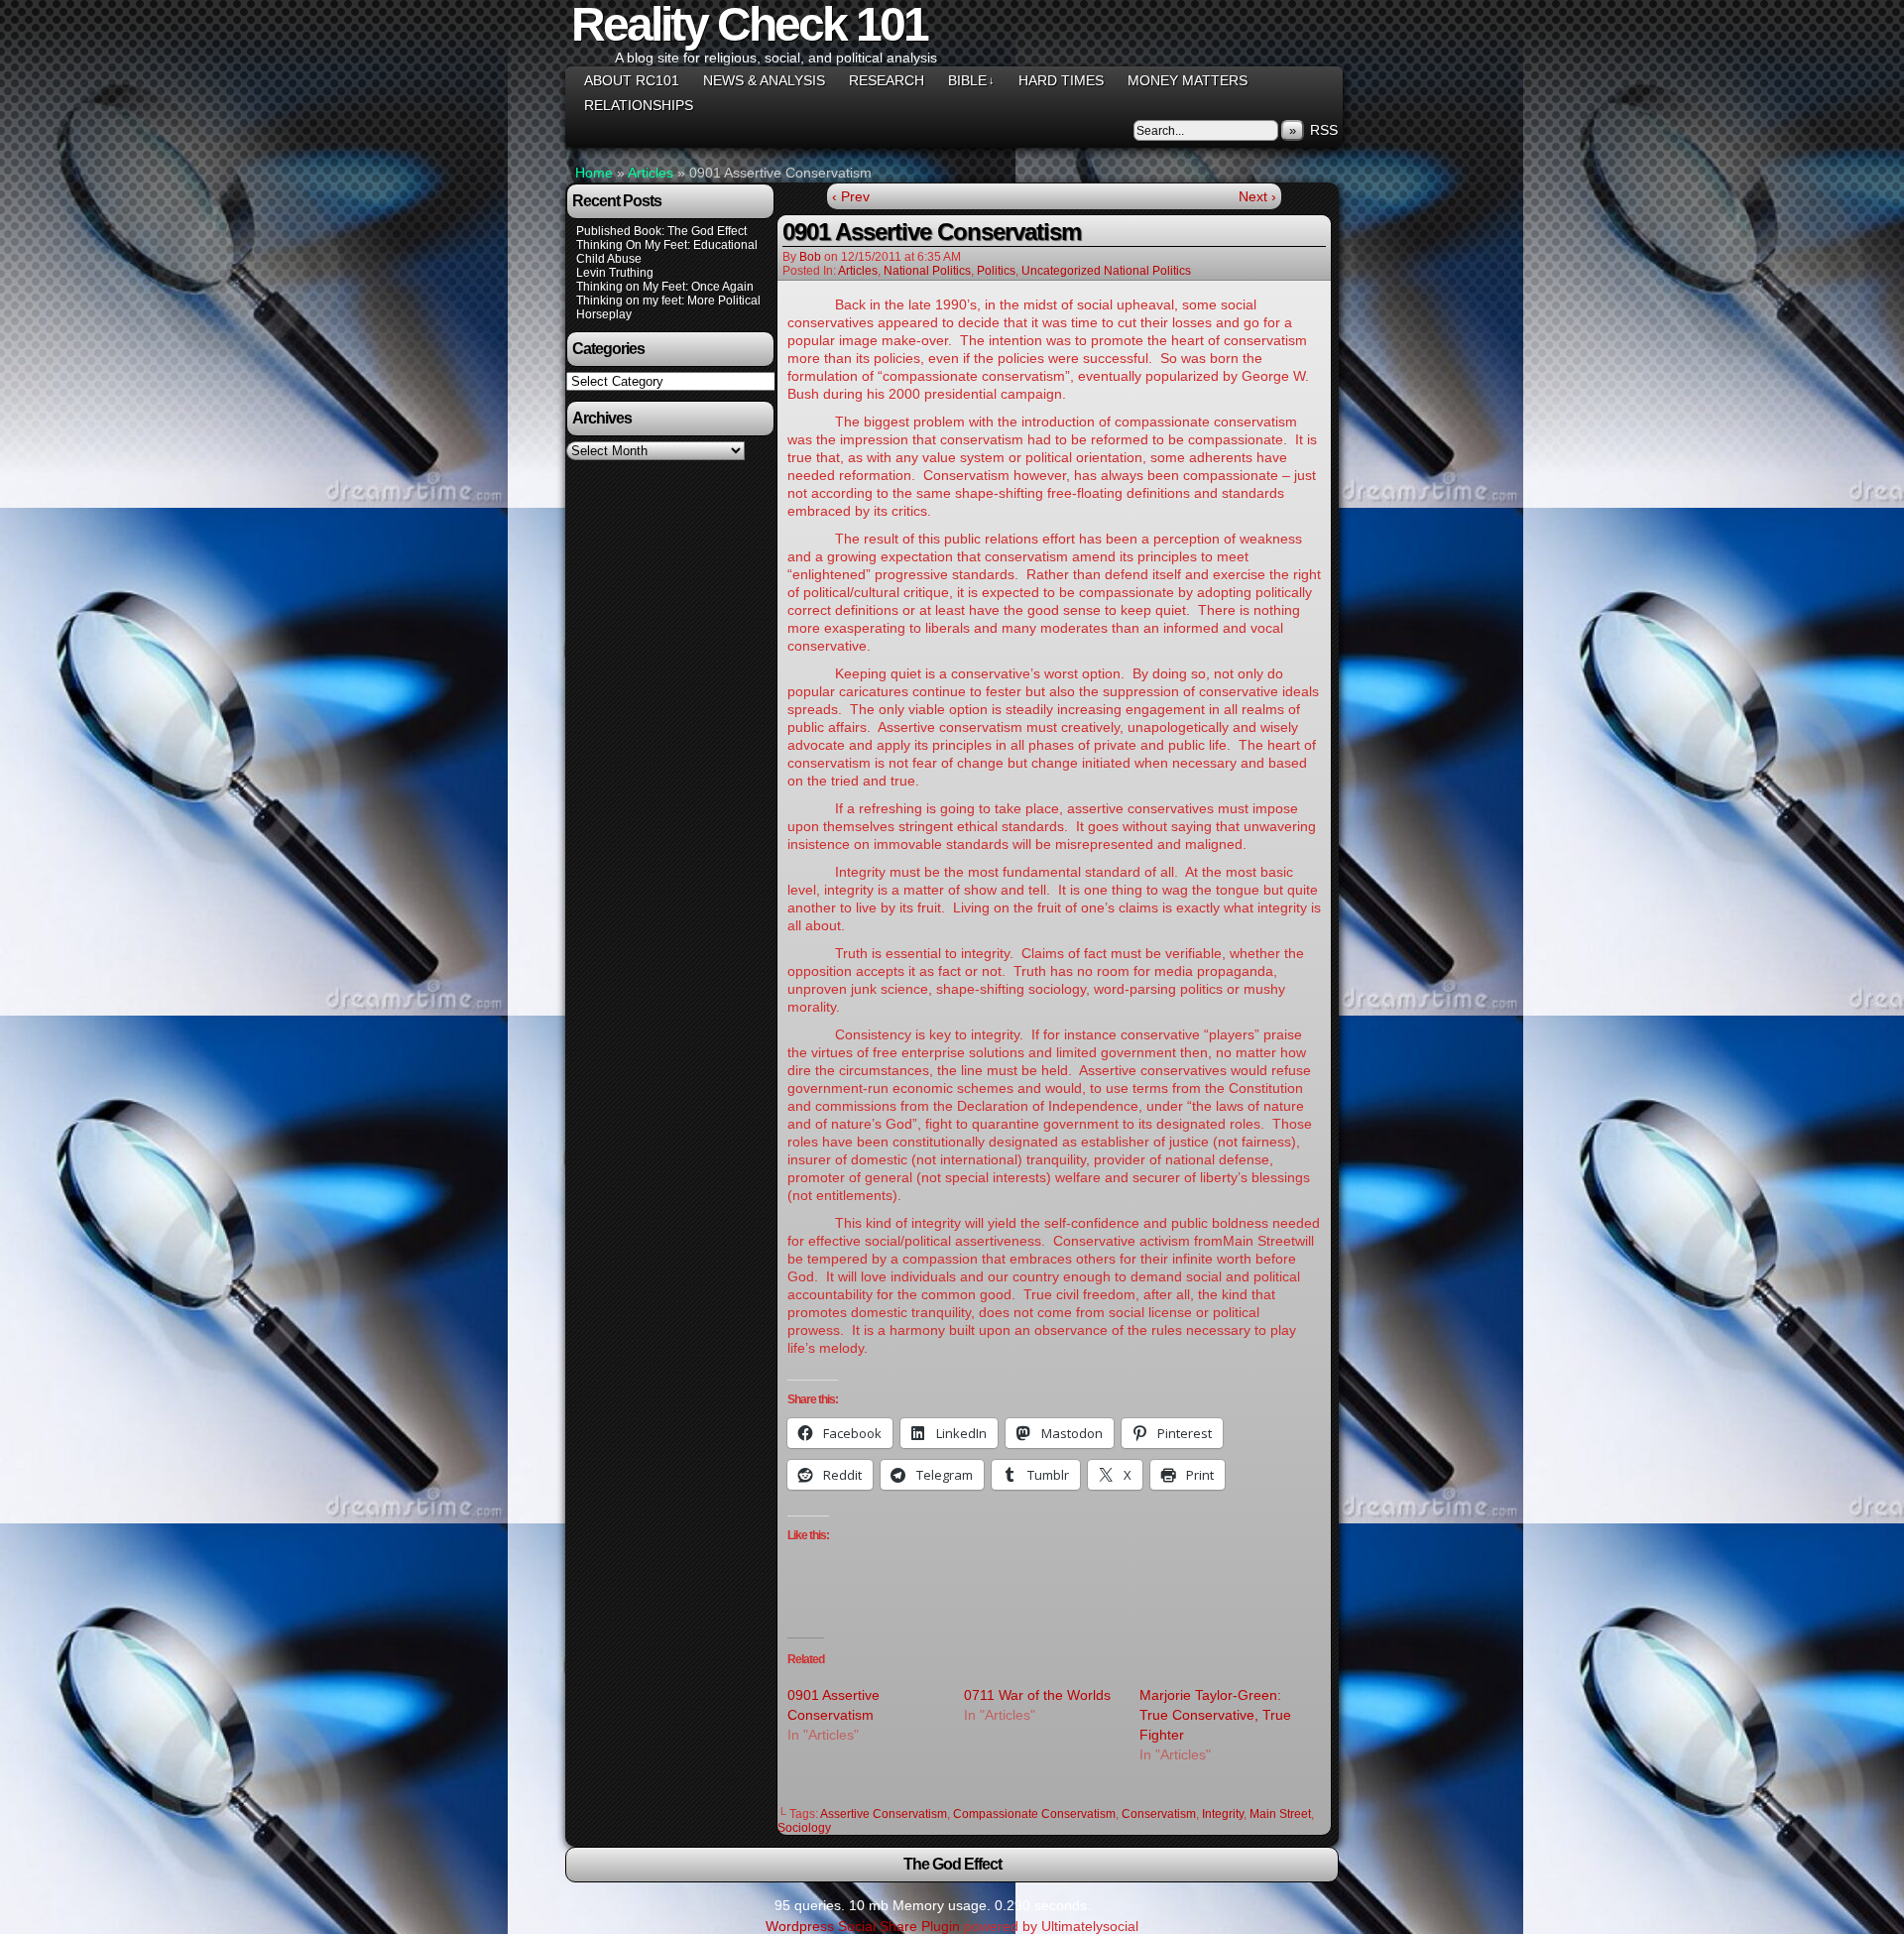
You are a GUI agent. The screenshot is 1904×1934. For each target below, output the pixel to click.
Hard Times (1061, 80)
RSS (1324, 130)
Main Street (1280, 1814)
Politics (996, 271)
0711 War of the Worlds (1037, 1695)
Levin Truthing (615, 273)
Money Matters (1188, 80)
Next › (1257, 196)
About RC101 (632, 80)
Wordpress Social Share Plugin (865, 1926)
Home (594, 173)
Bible (971, 80)
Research (887, 80)
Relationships (639, 105)
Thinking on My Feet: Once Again (665, 287)
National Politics (927, 271)
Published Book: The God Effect (661, 231)
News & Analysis (764, 80)
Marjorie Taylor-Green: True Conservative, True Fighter (1215, 1715)
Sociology (804, 1828)
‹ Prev (851, 196)
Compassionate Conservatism (1034, 1814)
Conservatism (1159, 1814)
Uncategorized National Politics (1106, 271)
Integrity (1223, 1814)
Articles (651, 173)
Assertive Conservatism (884, 1814)
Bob (810, 257)
